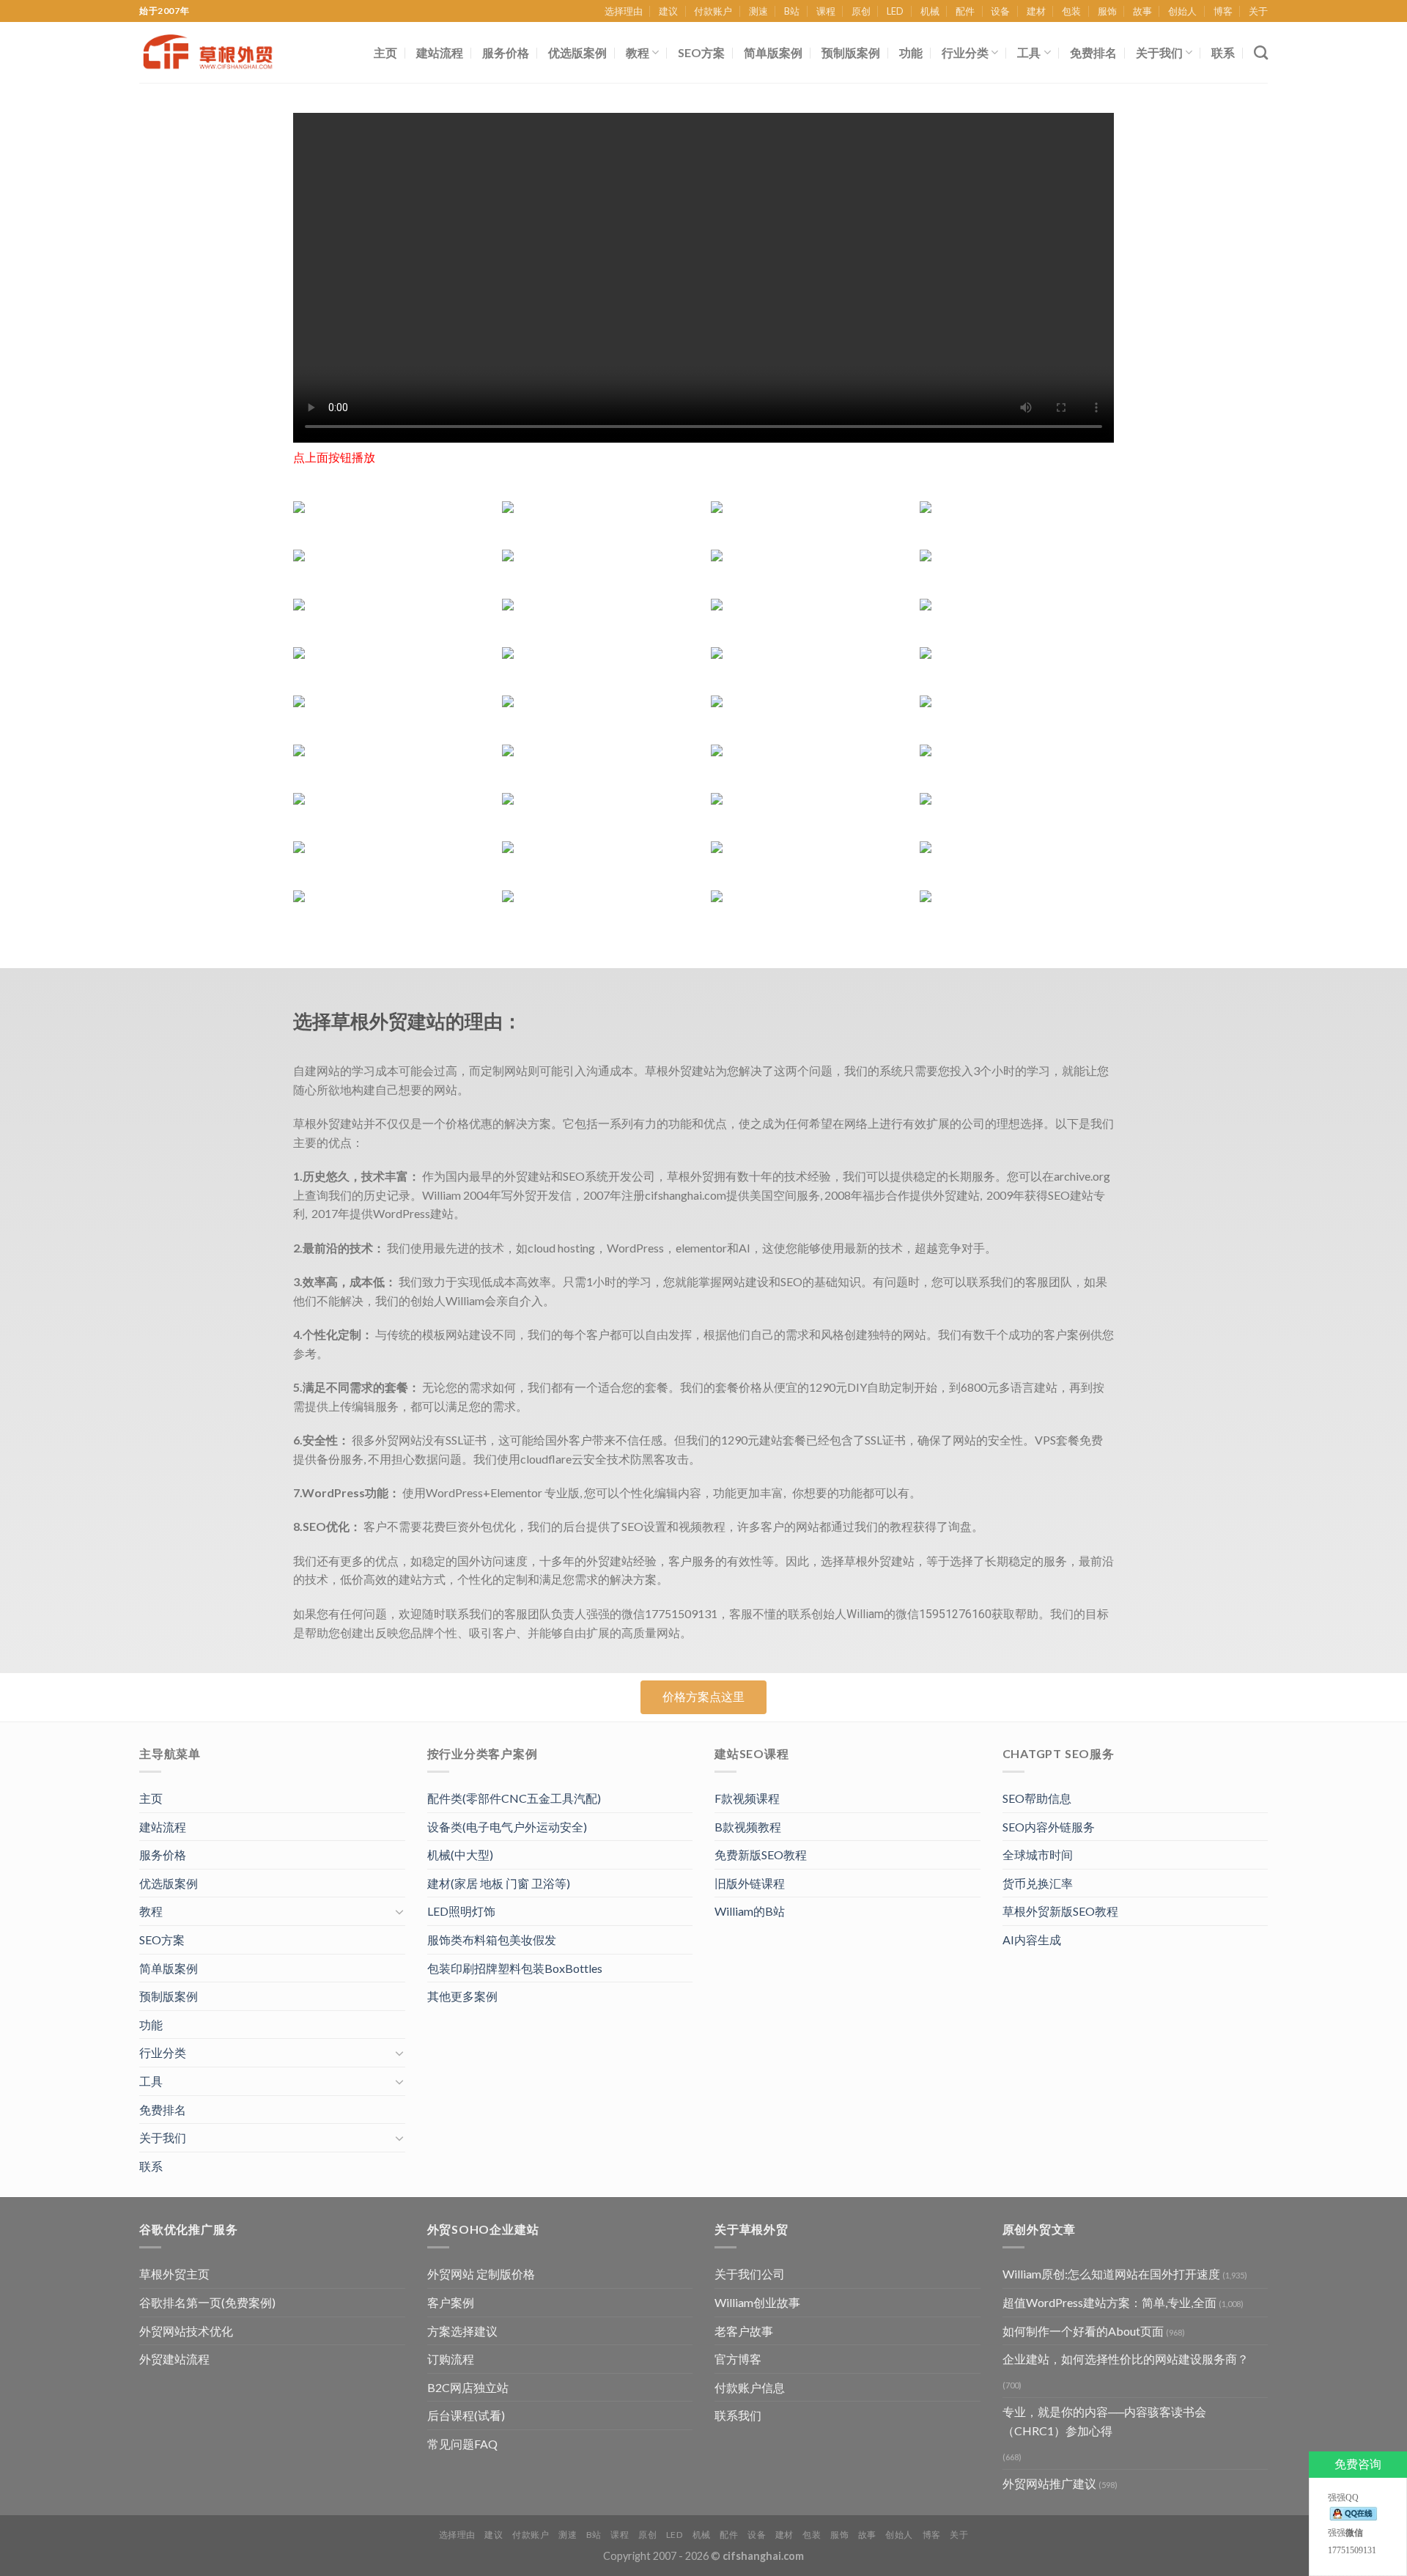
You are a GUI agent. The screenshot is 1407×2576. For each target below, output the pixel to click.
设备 (1000, 11)
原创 (861, 11)
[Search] (1261, 52)
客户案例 (451, 2302)
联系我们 (738, 2415)
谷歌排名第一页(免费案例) (207, 2302)
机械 (930, 11)
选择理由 (624, 11)
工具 (1029, 52)
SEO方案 (701, 52)
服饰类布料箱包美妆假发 (492, 1940)
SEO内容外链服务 (1049, 1827)
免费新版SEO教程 (761, 1855)
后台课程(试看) (466, 2415)
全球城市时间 (1038, 1855)
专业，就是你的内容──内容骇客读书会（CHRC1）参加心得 (1104, 2421)
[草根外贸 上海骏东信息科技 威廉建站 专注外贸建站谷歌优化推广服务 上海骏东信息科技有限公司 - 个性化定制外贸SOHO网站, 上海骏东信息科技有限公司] (216, 52)
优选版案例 (577, 52)
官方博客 (738, 2359)
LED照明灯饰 (461, 1911)
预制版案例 (851, 52)
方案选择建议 (462, 2331)
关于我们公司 (750, 2274)
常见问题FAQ (462, 2444)
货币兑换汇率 (1038, 1883)
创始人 (1182, 11)
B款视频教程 (748, 1827)
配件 (965, 11)
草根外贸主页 (174, 2274)
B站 (792, 11)
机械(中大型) (460, 1855)
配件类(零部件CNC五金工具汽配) (514, 1798)
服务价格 (506, 52)
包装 (1071, 11)
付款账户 (713, 11)
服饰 (1107, 11)
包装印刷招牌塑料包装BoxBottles (515, 1968)
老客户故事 (744, 2331)
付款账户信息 (750, 2387)
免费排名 (1093, 52)
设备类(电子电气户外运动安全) (507, 1827)
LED (895, 11)
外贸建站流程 (174, 2359)
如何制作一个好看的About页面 (1083, 2331)
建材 (1036, 11)
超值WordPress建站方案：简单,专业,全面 (1109, 2302)
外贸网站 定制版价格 (481, 2274)
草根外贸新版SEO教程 (1060, 1911)
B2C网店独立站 (468, 2387)
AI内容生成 (1032, 1940)
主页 (385, 52)
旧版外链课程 (750, 1883)
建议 (668, 11)
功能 (911, 52)
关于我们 (1159, 52)
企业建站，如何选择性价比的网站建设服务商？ (1126, 2359)
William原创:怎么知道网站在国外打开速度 (1111, 2274)
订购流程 (451, 2359)
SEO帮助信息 (1037, 1798)
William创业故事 (757, 2302)
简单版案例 (773, 52)
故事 (1142, 11)
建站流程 (440, 52)
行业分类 (965, 52)
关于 (1258, 11)
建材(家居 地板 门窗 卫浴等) (499, 1883)
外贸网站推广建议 (1049, 2483)
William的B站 (750, 1911)
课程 (826, 11)
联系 (1223, 52)
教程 (638, 52)
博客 (1223, 11)
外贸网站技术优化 (186, 2331)
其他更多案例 (462, 1996)
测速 (758, 11)
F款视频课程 (747, 1798)
